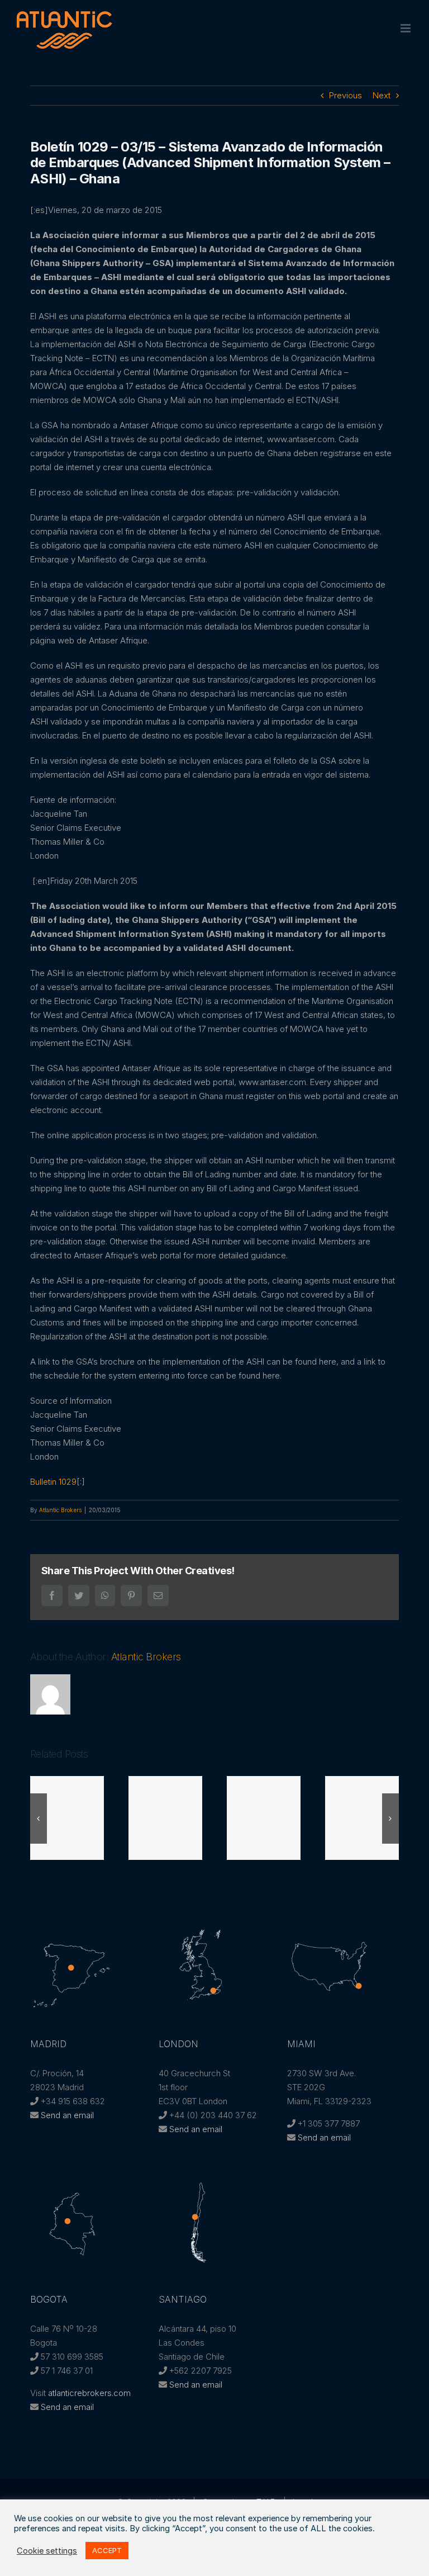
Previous (345, 95)
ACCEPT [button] (107, 2550)
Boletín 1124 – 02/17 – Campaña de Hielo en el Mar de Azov (171, 1818)
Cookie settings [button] (47, 2551)
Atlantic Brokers (60, 1510)
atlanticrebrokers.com (89, 2393)
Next (382, 95)
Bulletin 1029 (53, 1482)
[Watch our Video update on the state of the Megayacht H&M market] (368, 1818)
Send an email (67, 2115)
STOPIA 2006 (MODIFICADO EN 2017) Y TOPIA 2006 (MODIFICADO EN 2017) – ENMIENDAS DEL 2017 (73, 1818)
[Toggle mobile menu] (406, 28)
